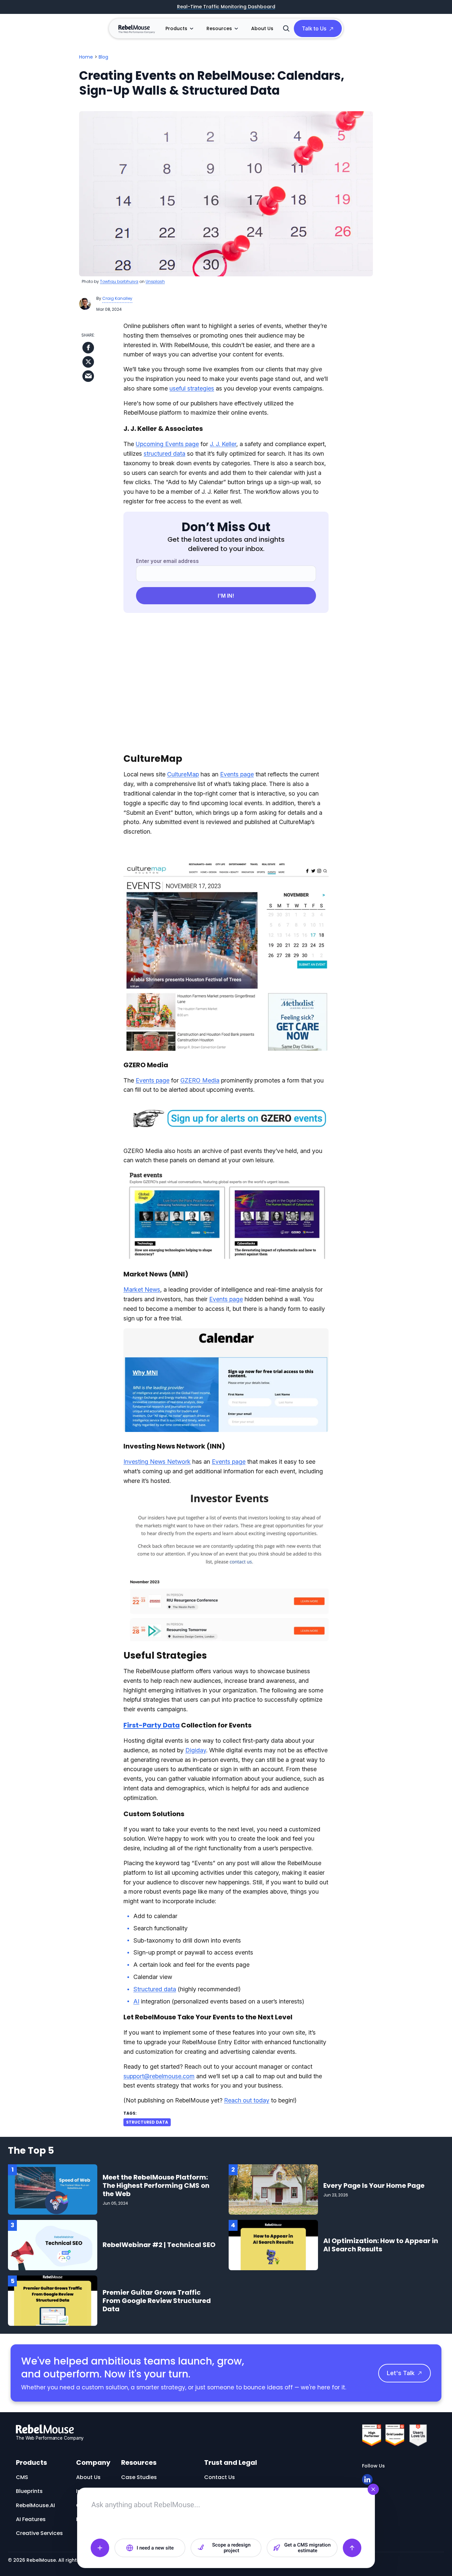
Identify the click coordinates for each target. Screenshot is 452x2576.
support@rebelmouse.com (159, 2076)
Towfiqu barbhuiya (119, 281)
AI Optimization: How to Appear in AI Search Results (381, 2245)
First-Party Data (152, 1725)
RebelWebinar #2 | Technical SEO (159, 2245)
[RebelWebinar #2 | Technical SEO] (53, 2245)
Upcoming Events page (167, 444)
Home (86, 57)
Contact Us (220, 2477)
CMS (22, 2477)
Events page (237, 774)
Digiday (196, 1750)
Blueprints (29, 2491)
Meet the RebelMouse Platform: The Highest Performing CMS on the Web (156, 2185)
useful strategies (192, 388)
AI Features (31, 2519)
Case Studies (139, 2477)
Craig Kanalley (117, 298)
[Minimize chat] (373, 2489)
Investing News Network (157, 1462)
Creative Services (39, 2533)
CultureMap (183, 774)
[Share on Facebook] (88, 348)
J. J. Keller (223, 444)
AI (136, 2001)
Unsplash (155, 281)
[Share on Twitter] (88, 362)
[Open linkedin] (367, 2479)
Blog (103, 57)
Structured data (155, 1989)
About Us (262, 28)
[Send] (352, 2548)
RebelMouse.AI (35, 2505)
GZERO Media (200, 1080)
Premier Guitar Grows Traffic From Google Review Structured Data (157, 2301)
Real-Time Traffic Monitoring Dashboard (226, 7)
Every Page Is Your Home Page (374, 2185)
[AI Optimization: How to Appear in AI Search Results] (273, 2245)
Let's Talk (401, 2373)
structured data (164, 454)
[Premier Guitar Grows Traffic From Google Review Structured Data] (53, 2300)
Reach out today (247, 2100)
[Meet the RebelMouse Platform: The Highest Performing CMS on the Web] (53, 2189)
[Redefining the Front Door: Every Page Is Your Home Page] (273, 2189)
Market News (142, 1289)
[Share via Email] (88, 376)
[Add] (100, 2548)
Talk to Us (314, 28)
